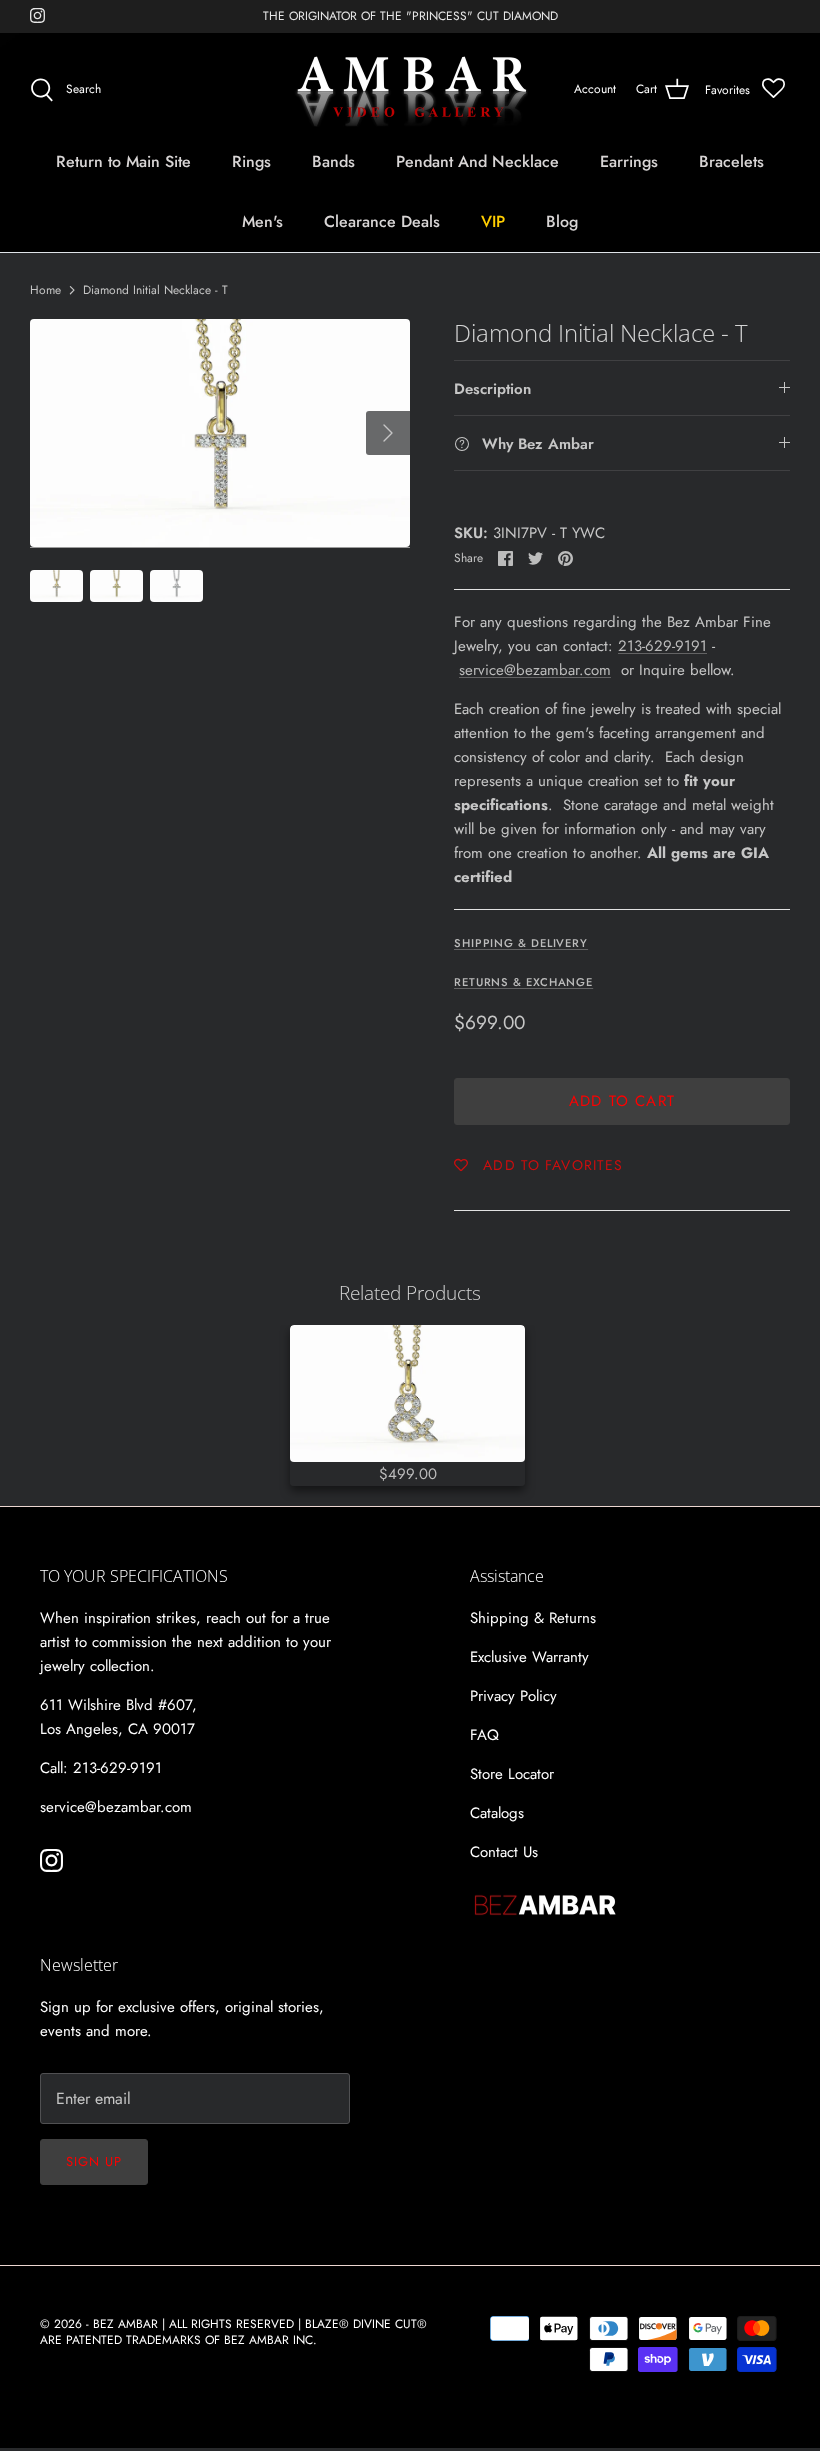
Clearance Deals (382, 221)
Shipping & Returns (533, 1618)
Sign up (94, 2161)
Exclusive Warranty (529, 1657)
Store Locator (512, 1774)
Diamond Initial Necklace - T (155, 290)
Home (45, 290)
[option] (220, 433)
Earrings (629, 161)
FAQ (484, 1735)
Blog (562, 221)
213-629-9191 (662, 646)
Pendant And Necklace (477, 161)
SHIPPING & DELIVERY (521, 943)
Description (492, 389)
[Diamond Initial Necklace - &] (407, 1393)
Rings (251, 161)
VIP (493, 221)
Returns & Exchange (523, 982)
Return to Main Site (123, 161)
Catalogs (497, 1813)
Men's (262, 221)
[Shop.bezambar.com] (410, 90)
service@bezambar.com (535, 670)
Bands (333, 161)
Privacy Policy (513, 1696)
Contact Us (504, 1852)
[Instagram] (37, 15)
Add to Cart (622, 1101)
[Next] (388, 433)
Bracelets (731, 161)
